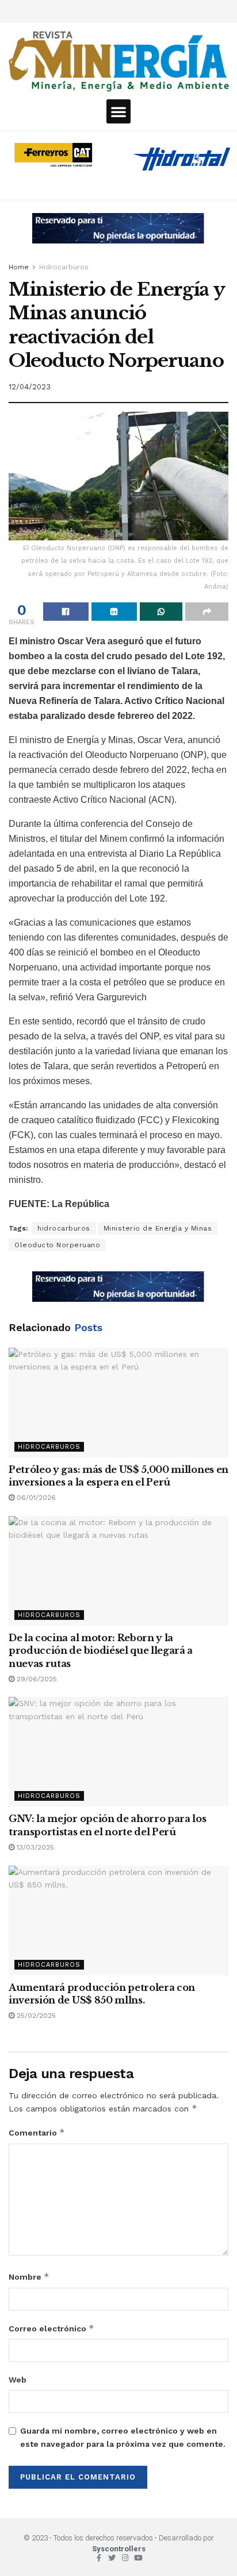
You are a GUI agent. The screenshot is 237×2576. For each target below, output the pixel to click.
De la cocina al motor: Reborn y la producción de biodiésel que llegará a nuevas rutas (101, 1651)
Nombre (29, 2277)
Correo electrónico (51, 2328)
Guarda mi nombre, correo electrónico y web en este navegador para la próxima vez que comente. (123, 2437)
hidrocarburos (64, 1228)
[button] (118, 111)
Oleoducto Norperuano (57, 1245)
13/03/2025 (34, 1847)
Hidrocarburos (64, 267)
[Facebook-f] (99, 2558)
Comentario (37, 2132)
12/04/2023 (30, 387)
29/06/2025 (36, 1679)
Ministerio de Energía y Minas (158, 1228)
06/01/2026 (35, 1498)
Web (18, 2380)
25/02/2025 (35, 2016)
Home (19, 267)
